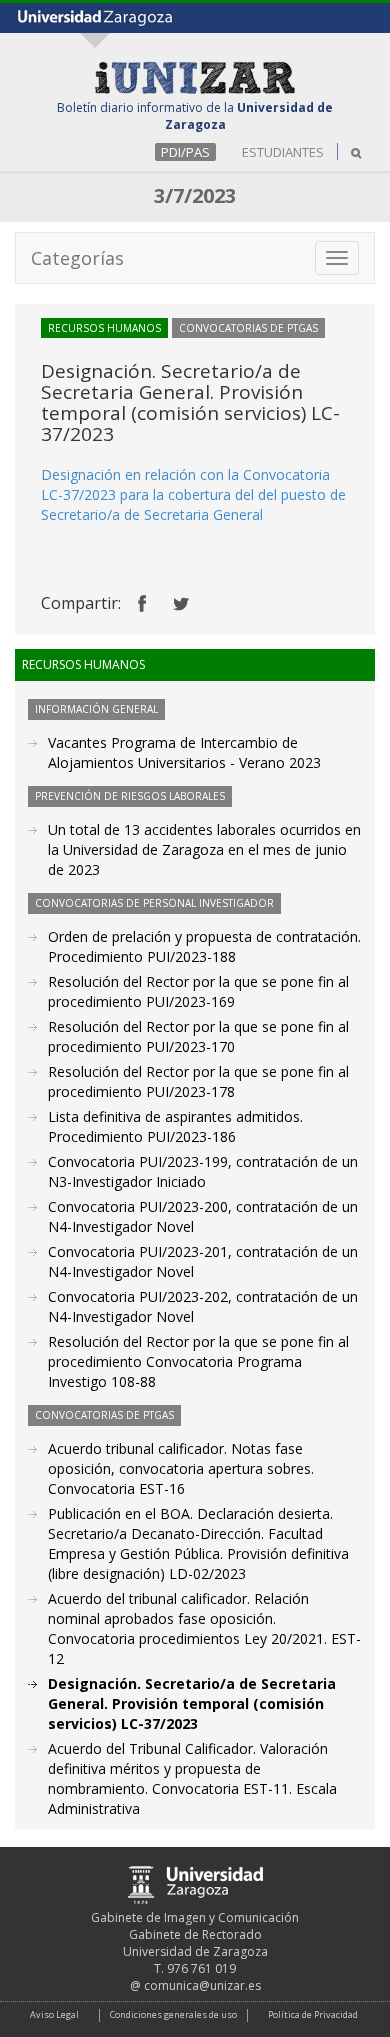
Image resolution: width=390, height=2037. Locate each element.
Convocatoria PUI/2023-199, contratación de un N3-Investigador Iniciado (203, 1171)
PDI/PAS (185, 152)
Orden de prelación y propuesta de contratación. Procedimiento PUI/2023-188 (204, 946)
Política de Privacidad (313, 2014)
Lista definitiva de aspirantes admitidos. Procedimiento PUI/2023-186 (175, 1126)
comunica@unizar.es (202, 1985)
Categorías (77, 258)
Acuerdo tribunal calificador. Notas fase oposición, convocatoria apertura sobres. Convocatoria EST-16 (181, 1468)
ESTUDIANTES (283, 152)
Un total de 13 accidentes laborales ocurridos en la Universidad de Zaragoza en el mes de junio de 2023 (204, 849)
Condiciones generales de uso (173, 2014)
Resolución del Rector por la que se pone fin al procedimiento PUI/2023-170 (198, 1036)
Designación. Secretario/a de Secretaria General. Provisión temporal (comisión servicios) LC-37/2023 (192, 1703)
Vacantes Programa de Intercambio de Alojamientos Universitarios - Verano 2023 (184, 752)
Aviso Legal (54, 2014)
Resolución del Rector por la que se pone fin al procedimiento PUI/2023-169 (198, 991)
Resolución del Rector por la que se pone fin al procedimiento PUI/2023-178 (198, 1081)
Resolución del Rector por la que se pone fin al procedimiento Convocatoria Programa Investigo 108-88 (198, 1361)
